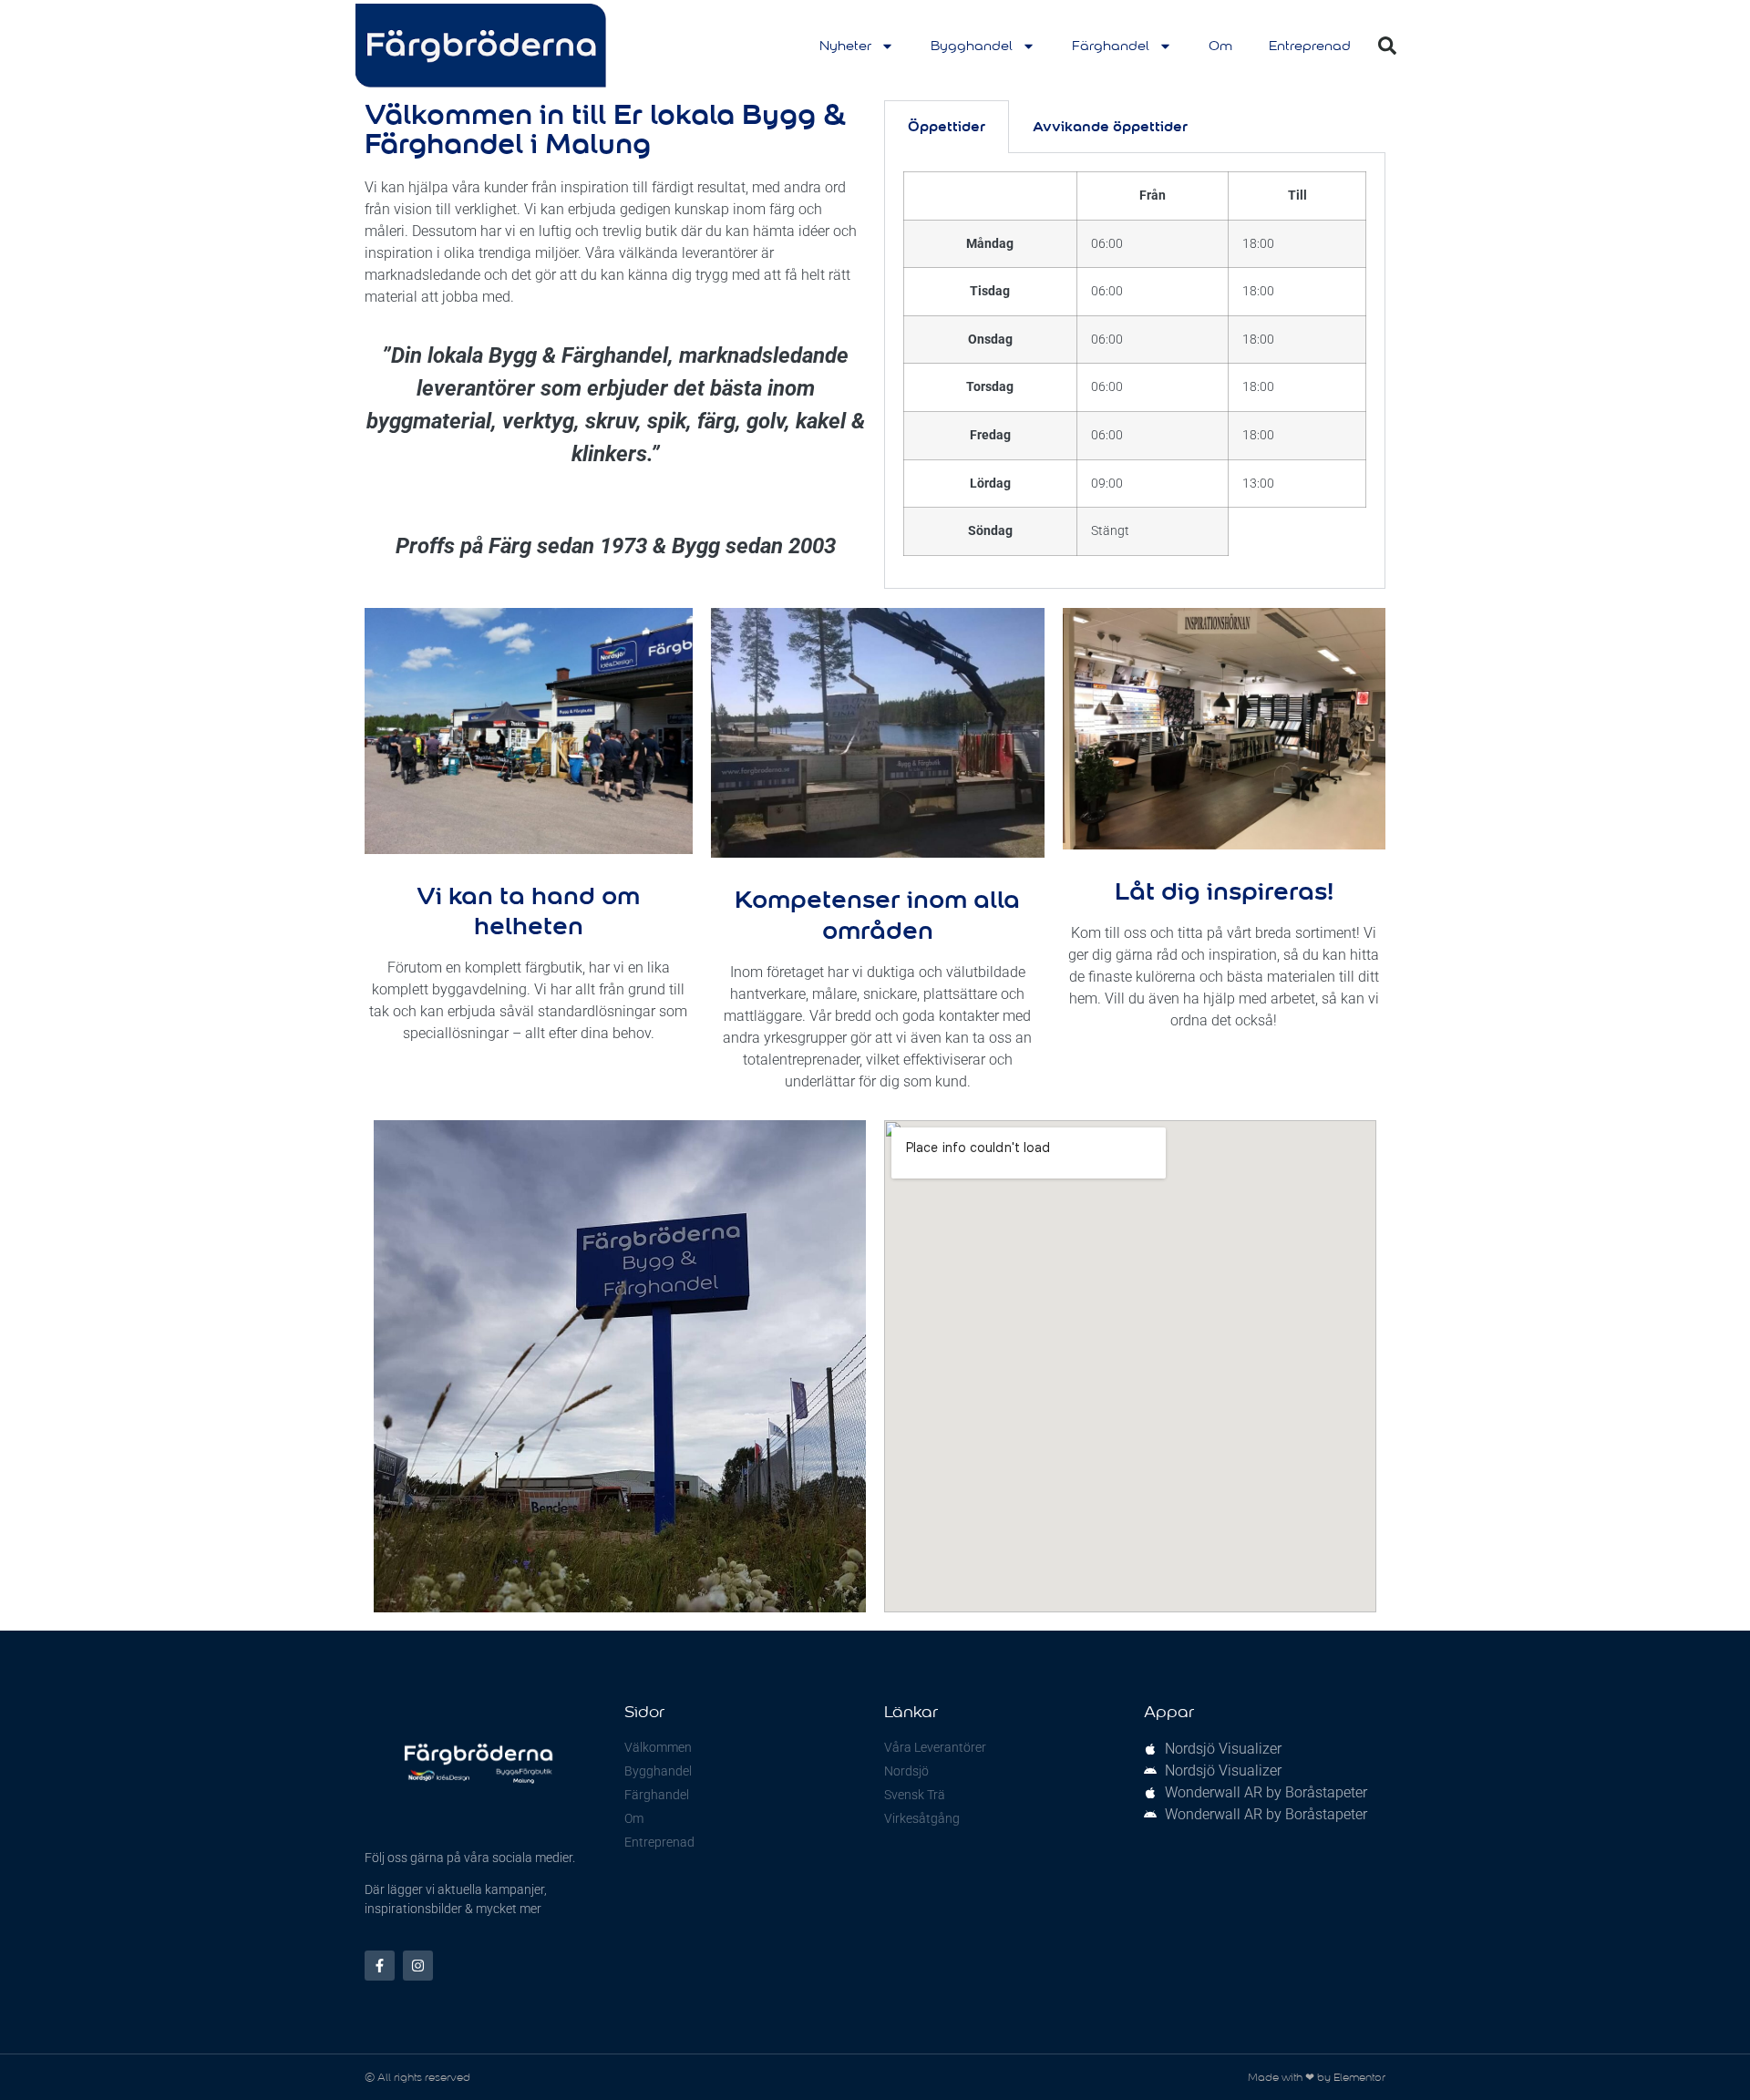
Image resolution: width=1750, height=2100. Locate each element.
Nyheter (845, 46)
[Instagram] (418, 1966)
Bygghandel (972, 46)
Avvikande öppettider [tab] (1110, 126)
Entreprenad (1310, 46)
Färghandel (1111, 46)
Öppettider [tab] (947, 126)
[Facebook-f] (380, 1966)
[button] (1387, 46)
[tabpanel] (1135, 371)
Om (1220, 46)
